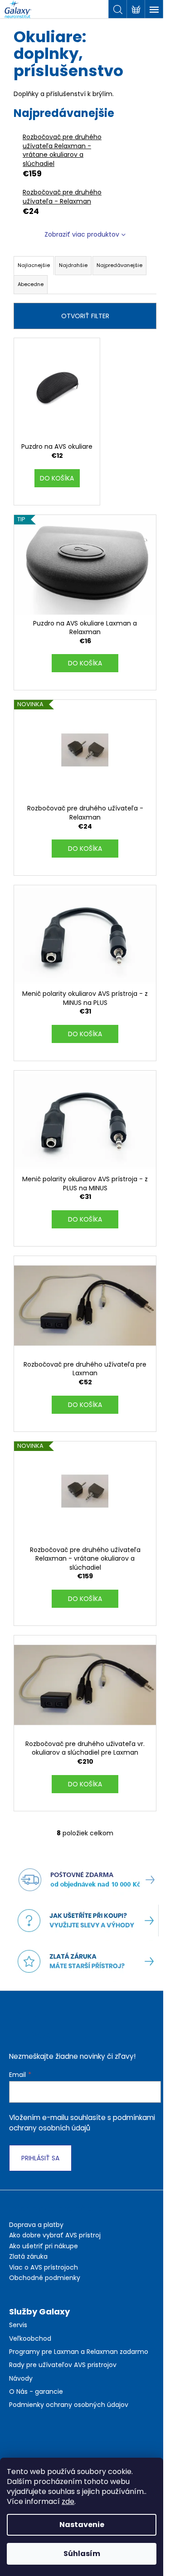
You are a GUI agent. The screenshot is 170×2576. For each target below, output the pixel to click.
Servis (18, 2325)
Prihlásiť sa (40, 2158)
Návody (21, 2379)
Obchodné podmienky (45, 2278)
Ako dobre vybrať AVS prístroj (55, 2235)
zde (68, 2501)
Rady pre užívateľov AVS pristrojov (63, 2365)
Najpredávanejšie (119, 265)
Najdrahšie (73, 265)
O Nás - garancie (36, 2392)
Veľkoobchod (30, 2339)
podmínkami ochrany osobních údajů (82, 2122)
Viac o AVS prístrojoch (44, 2267)
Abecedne (31, 284)
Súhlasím (82, 2554)
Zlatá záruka (28, 2256)
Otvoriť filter (85, 316)
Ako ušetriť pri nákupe (44, 2246)
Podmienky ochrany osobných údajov (69, 2405)
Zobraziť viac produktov (82, 234)
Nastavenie (82, 2525)
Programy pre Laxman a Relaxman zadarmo (79, 2352)
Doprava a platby (36, 2225)
